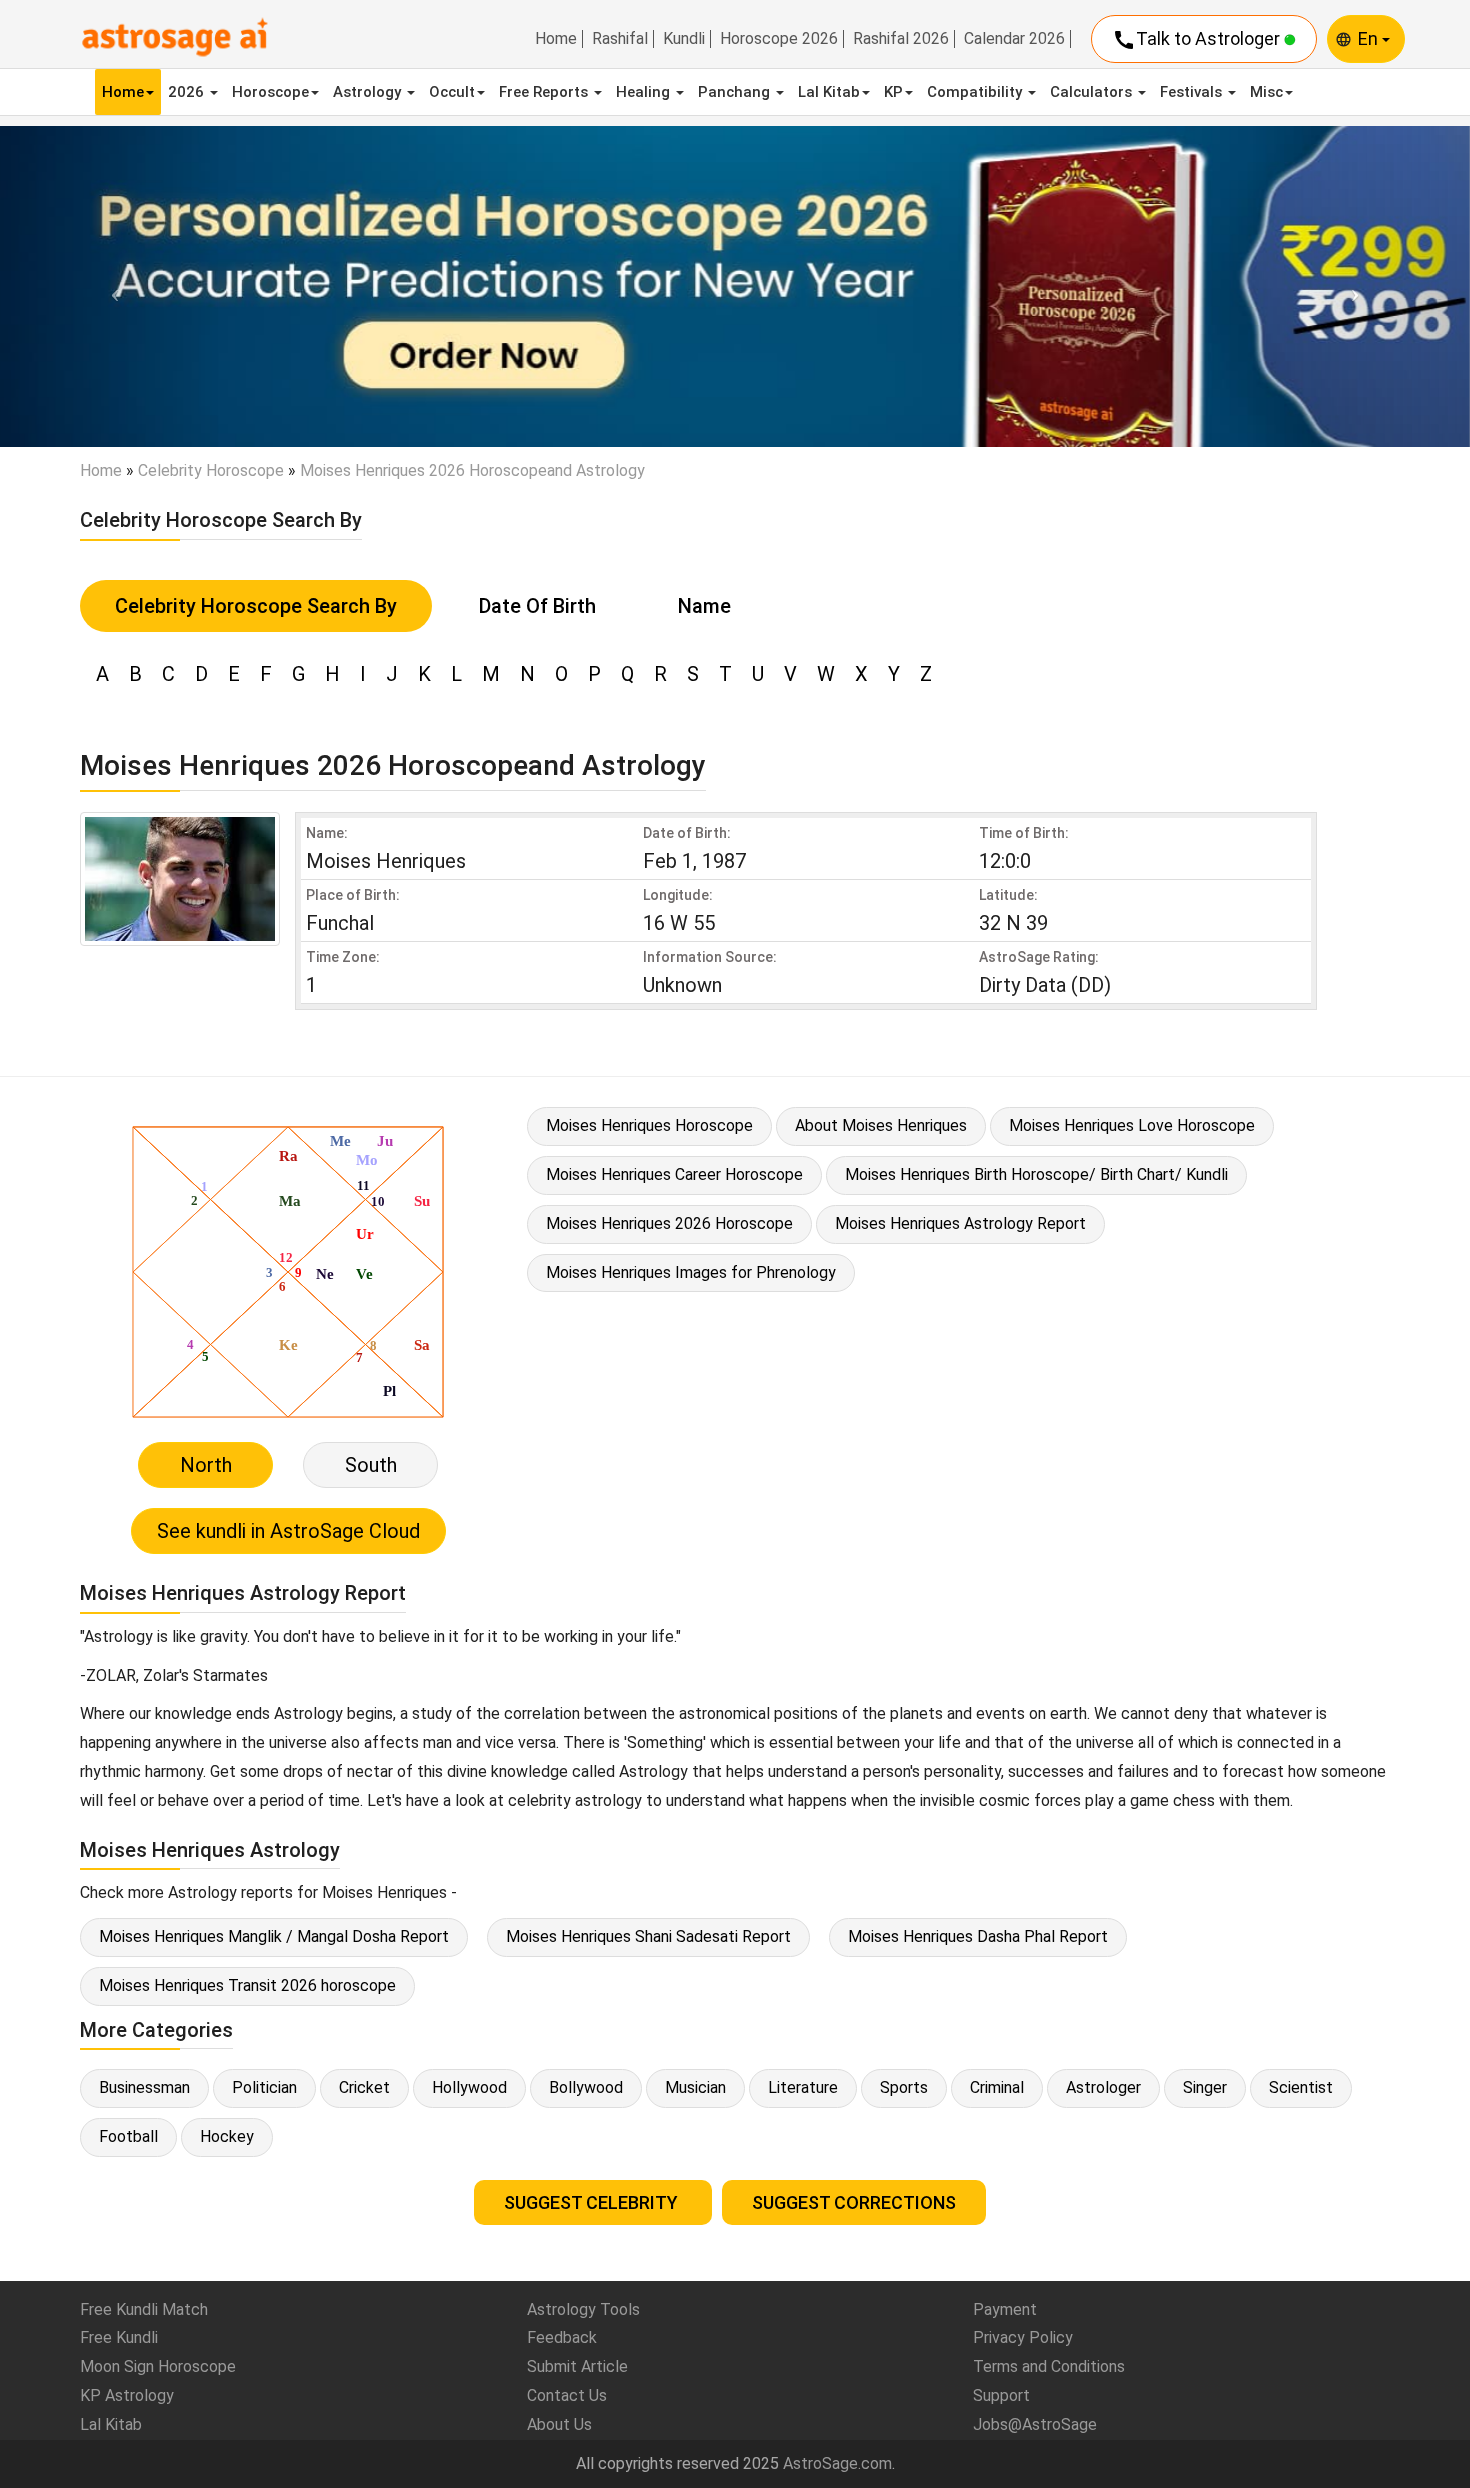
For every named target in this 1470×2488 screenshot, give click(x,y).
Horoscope (270, 92)
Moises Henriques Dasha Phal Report (978, 1936)
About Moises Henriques (881, 1125)
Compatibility (976, 92)
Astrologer (1103, 2087)
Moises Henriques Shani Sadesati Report (648, 1936)
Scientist (1301, 2087)
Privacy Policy (1023, 2337)
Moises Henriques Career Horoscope (674, 1174)
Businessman (144, 2087)
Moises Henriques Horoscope (649, 1125)
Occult (452, 92)
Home (556, 39)
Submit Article (577, 2366)
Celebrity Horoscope (211, 470)
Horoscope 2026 (779, 39)
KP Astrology (127, 2395)
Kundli (684, 39)
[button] (110, 286)
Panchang (736, 92)
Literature (803, 2087)
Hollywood (469, 2087)
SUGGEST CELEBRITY (593, 2202)
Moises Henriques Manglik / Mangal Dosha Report (274, 1936)
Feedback (562, 2337)
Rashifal (620, 39)
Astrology (369, 92)
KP (893, 92)
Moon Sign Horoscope (158, 2366)
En (1370, 38)
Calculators (1093, 92)
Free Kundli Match (144, 2309)
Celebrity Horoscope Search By (256, 606)
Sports (904, 2087)
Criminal (997, 2087)
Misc (1266, 92)
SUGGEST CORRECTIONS (854, 2202)
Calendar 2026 (1014, 39)
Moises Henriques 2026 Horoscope (669, 1223)
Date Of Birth (537, 606)
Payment (1005, 2309)
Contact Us (567, 2395)
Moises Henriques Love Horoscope (1132, 1125)
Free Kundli (119, 2337)
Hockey (227, 2136)
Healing (645, 92)
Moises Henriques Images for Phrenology (691, 1272)
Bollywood (586, 2087)
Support (1001, 2395)
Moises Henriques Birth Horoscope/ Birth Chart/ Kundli (1036, 1174)
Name (704, 606)
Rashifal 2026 (901, 39)
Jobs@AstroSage (1035, 2424)
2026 (188, 92)
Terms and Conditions (1049, 2366)
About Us (559, 2424)
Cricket (364, 2087)
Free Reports (545, 92)
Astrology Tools (583, 2309)
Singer (1205, 2087)
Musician (695, 2087)
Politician (264, 2087)
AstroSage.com (837, 2463)
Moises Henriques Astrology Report (960, 1223)
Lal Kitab (829, 92)
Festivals (1193, 92)
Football (128, 2136)
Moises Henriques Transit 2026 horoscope (247, 1985)
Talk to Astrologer (1198, 40)
